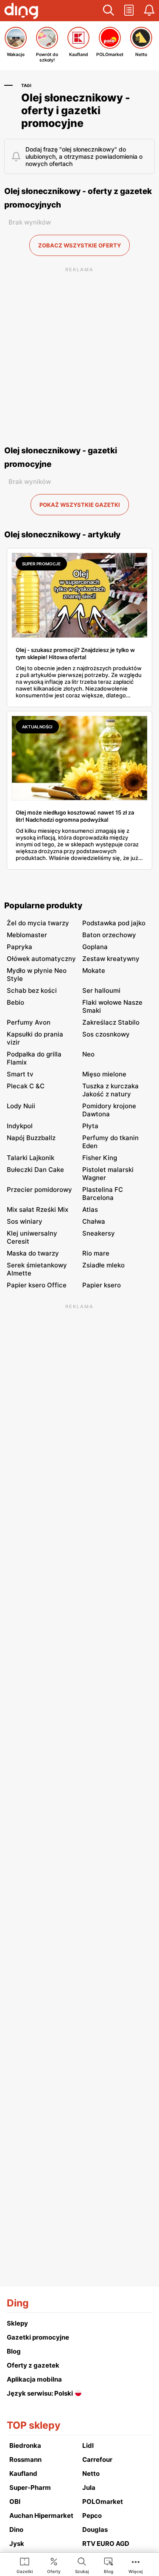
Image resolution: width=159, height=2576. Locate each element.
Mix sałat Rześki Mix (38, 1209)
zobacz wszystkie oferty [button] (79, 245)
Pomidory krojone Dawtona (109, 1110)
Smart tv (20, 1074)
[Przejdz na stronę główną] (21, 12)
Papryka (20, 947)
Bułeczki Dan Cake (35, 1170)
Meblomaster (27, 935)
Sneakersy (99, 1233)
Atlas (90, 1209)
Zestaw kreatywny (111, 959)
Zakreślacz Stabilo (111, 1022)
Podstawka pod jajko (114, 923)
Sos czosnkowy (106, 1034)
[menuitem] (25, 2565)
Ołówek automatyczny (41, 959)
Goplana (95, 947)
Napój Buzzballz (31, 1138)
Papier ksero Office (37, 1285)
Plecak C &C (26, 1086)
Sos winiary (25, 1221)
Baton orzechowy (109, 935)
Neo (88, 1054)
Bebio (15, 1002)
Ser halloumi (101, 990)
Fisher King (100, 1158)
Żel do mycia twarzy (38, 923)
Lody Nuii (21, 1106)
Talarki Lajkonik (31, 1158)
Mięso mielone (104, 1074)
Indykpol (20, 1126)
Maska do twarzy (33, 1253)
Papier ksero (102, 1285)
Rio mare (96, 1253)
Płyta (90, 1126)
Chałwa (94, 1221)
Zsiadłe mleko (103, 1265)
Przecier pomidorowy (39, 1190)
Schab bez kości (32, 990)
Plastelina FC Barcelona (103, 1194)
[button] (109, 11)
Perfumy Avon (29, 1022)
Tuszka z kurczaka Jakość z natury (110, 1090)
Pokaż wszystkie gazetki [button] (80, 505)
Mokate (94, 971)
